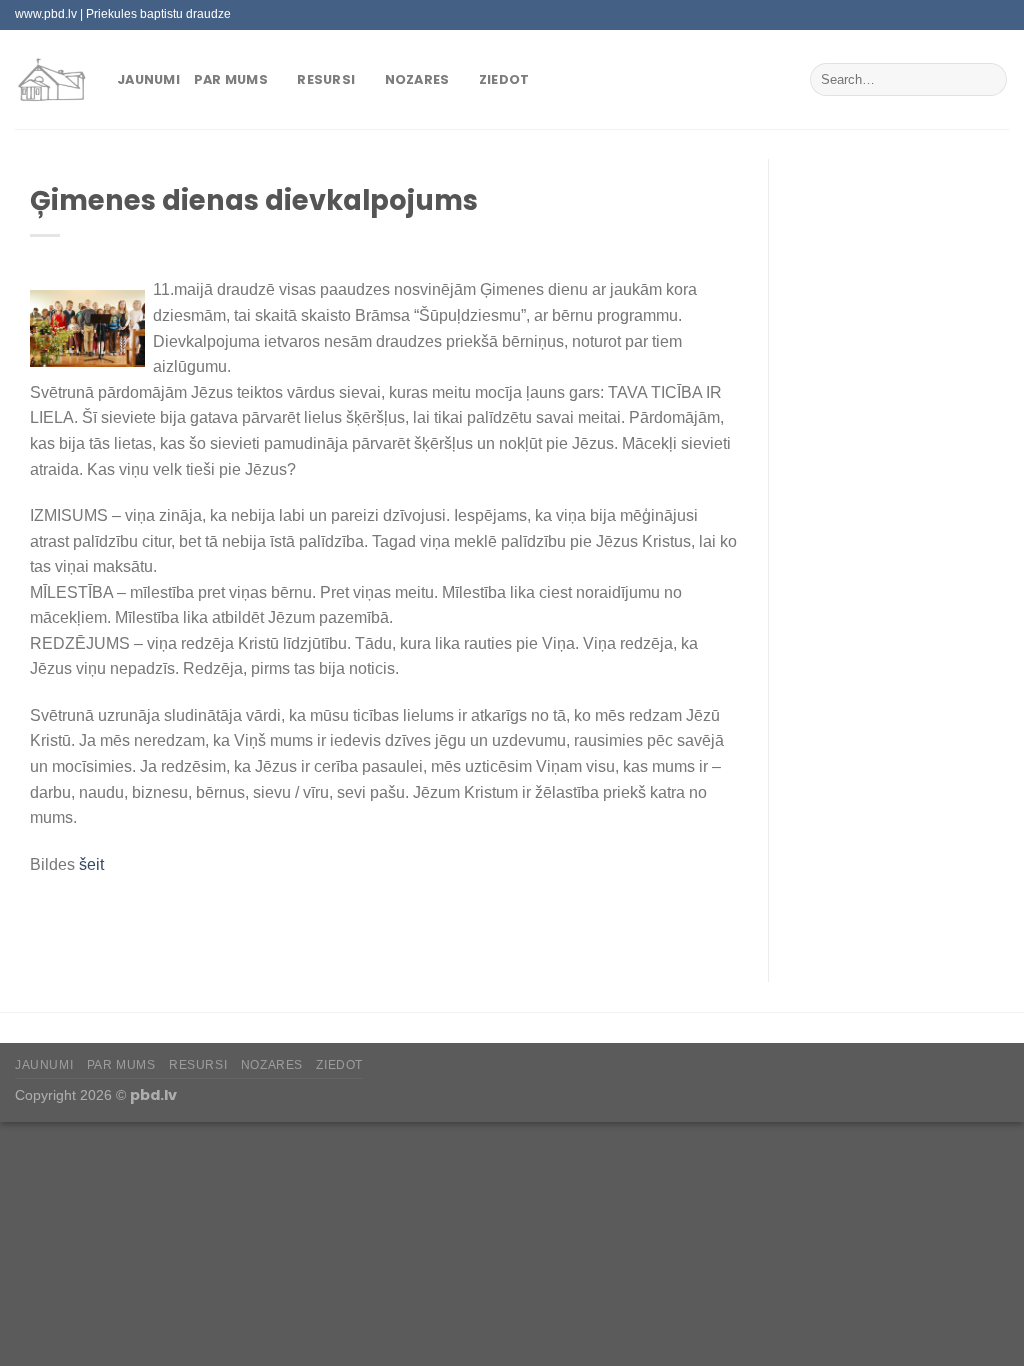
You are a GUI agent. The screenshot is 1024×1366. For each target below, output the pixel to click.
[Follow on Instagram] (942, 15)
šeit (91, 864)
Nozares (417, 79)
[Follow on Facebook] (923, 15)
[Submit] (988, 80)
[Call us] (980, 15)
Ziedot (504, 79)
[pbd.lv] (51, 80)
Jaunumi (148, 79)
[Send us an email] (961, 15)
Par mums (231, 79)
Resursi (326, 79)
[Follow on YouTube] (999, 15)
